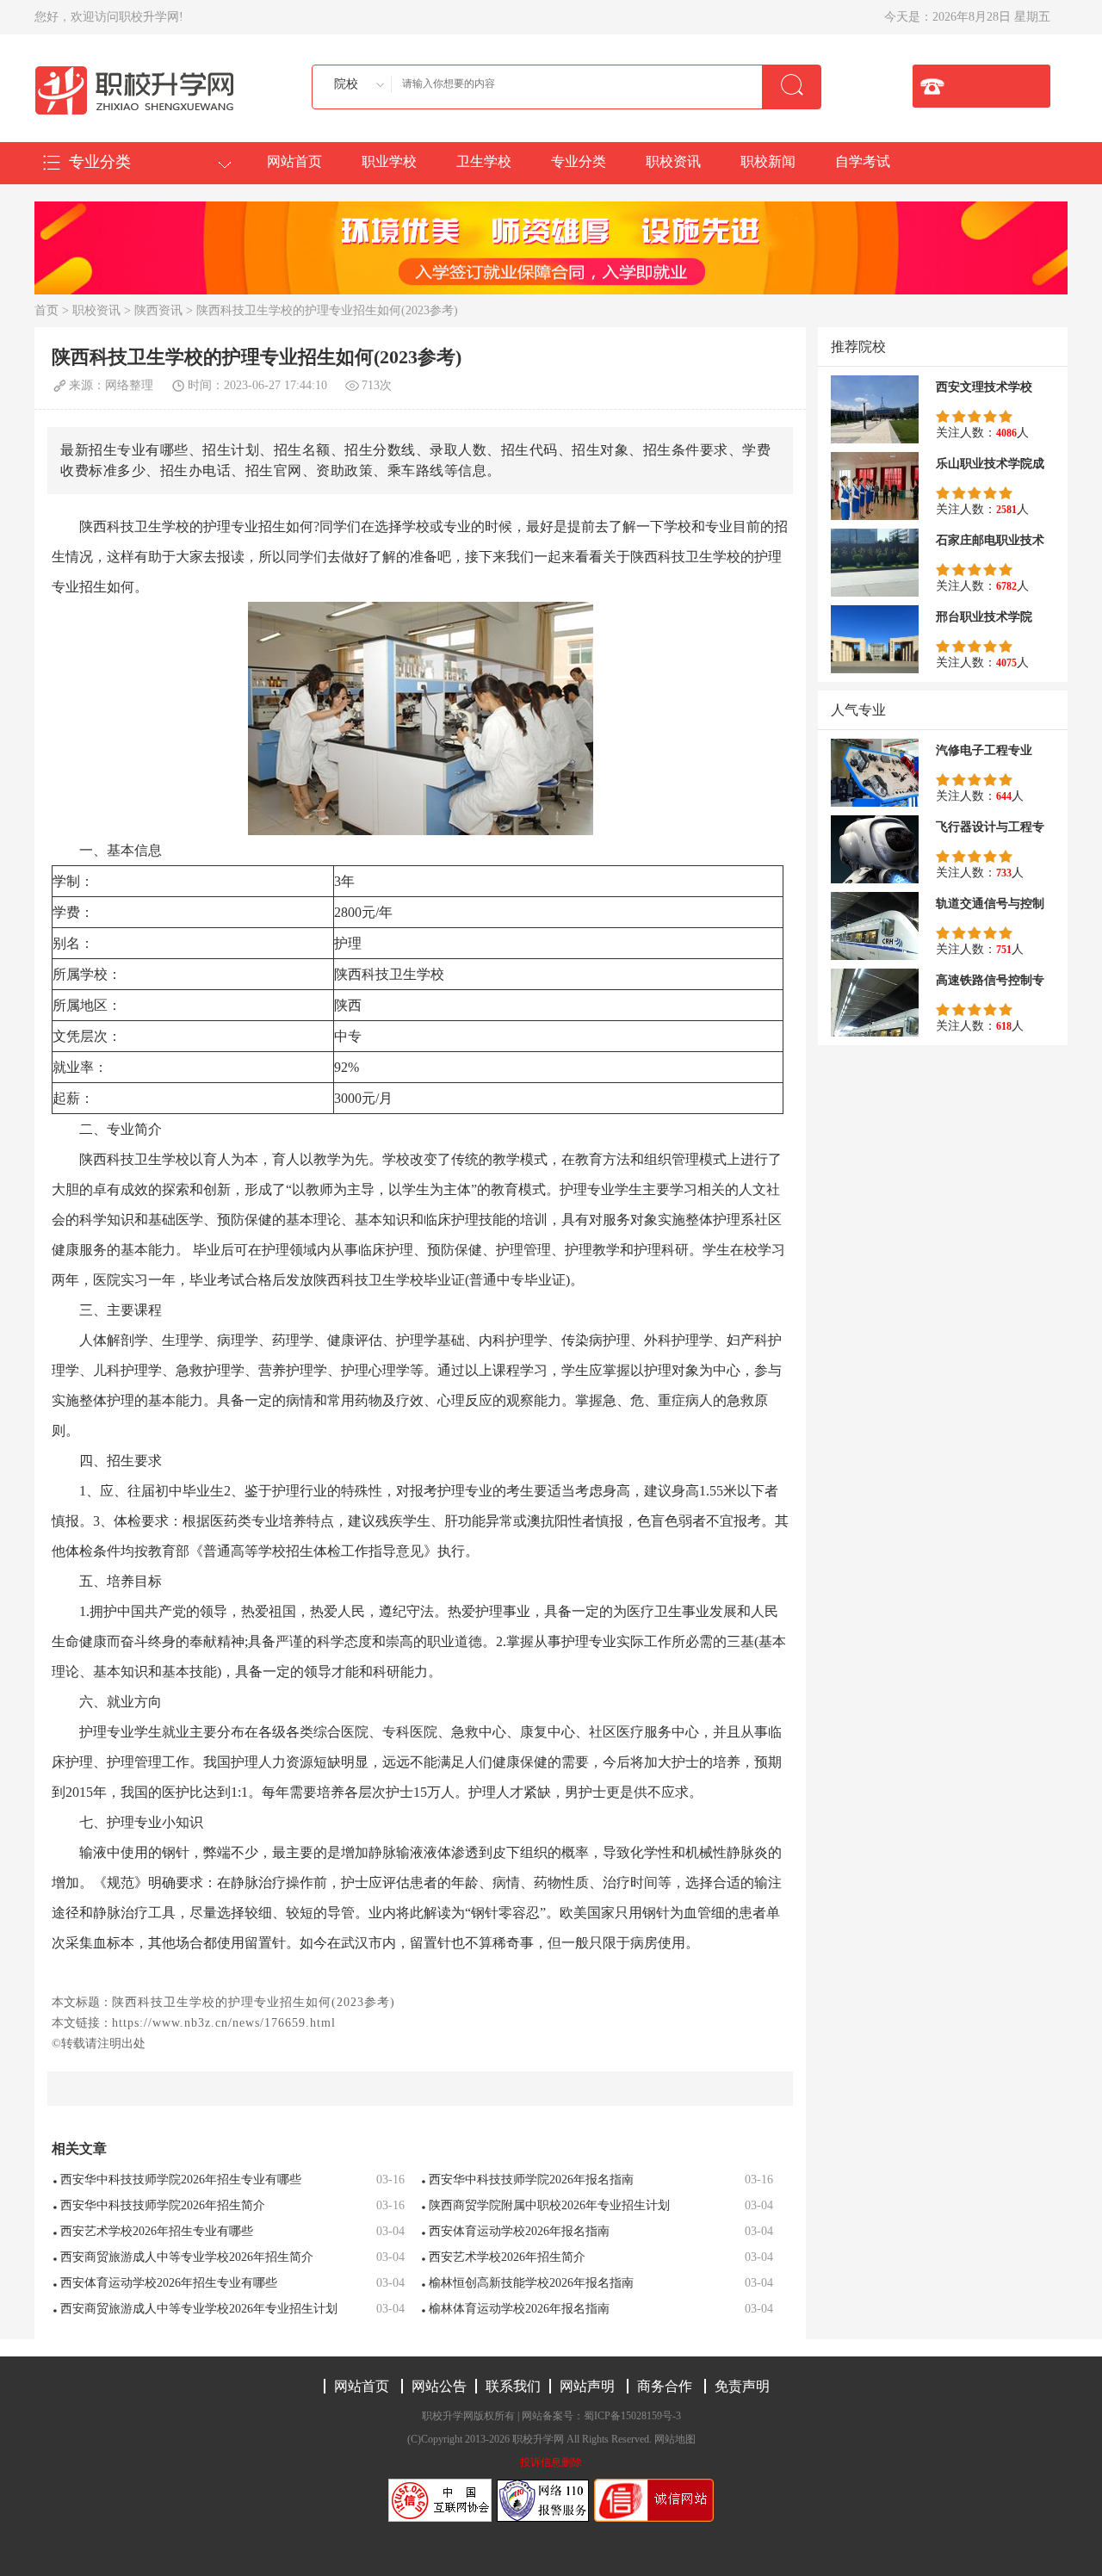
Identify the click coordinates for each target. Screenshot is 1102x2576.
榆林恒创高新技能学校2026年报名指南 (531, 2283)
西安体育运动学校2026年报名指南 (519, 2231)
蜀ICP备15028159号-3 (632, 2416)
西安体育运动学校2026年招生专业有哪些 (169, 2283)
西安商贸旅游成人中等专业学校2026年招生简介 (187, 2257)
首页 (46, 310)
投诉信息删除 (551, 2462)
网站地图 (675, 2439)
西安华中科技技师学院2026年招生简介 (163, 2205)
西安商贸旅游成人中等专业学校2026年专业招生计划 (199, 2309)
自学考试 (863, 161)
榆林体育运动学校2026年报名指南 (519, 2309)
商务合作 (665, 2386)
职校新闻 (768, 161)
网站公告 (439, 2386)
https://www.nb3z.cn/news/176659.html (224, 2023)
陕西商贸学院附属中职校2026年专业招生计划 (549, 2205)
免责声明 (742, 2386)
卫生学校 (484, 161)
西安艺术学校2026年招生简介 (507, 2257)
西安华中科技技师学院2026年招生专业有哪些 (181, 2180)
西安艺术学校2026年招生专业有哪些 (157, 2231)
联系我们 (513, 2386)
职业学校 (389, 161)
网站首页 (294, 161)
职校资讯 (673, 161)
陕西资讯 (158, 310)
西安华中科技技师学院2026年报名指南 (531, 2180)
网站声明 (587, 2386)
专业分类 (579, 161)
